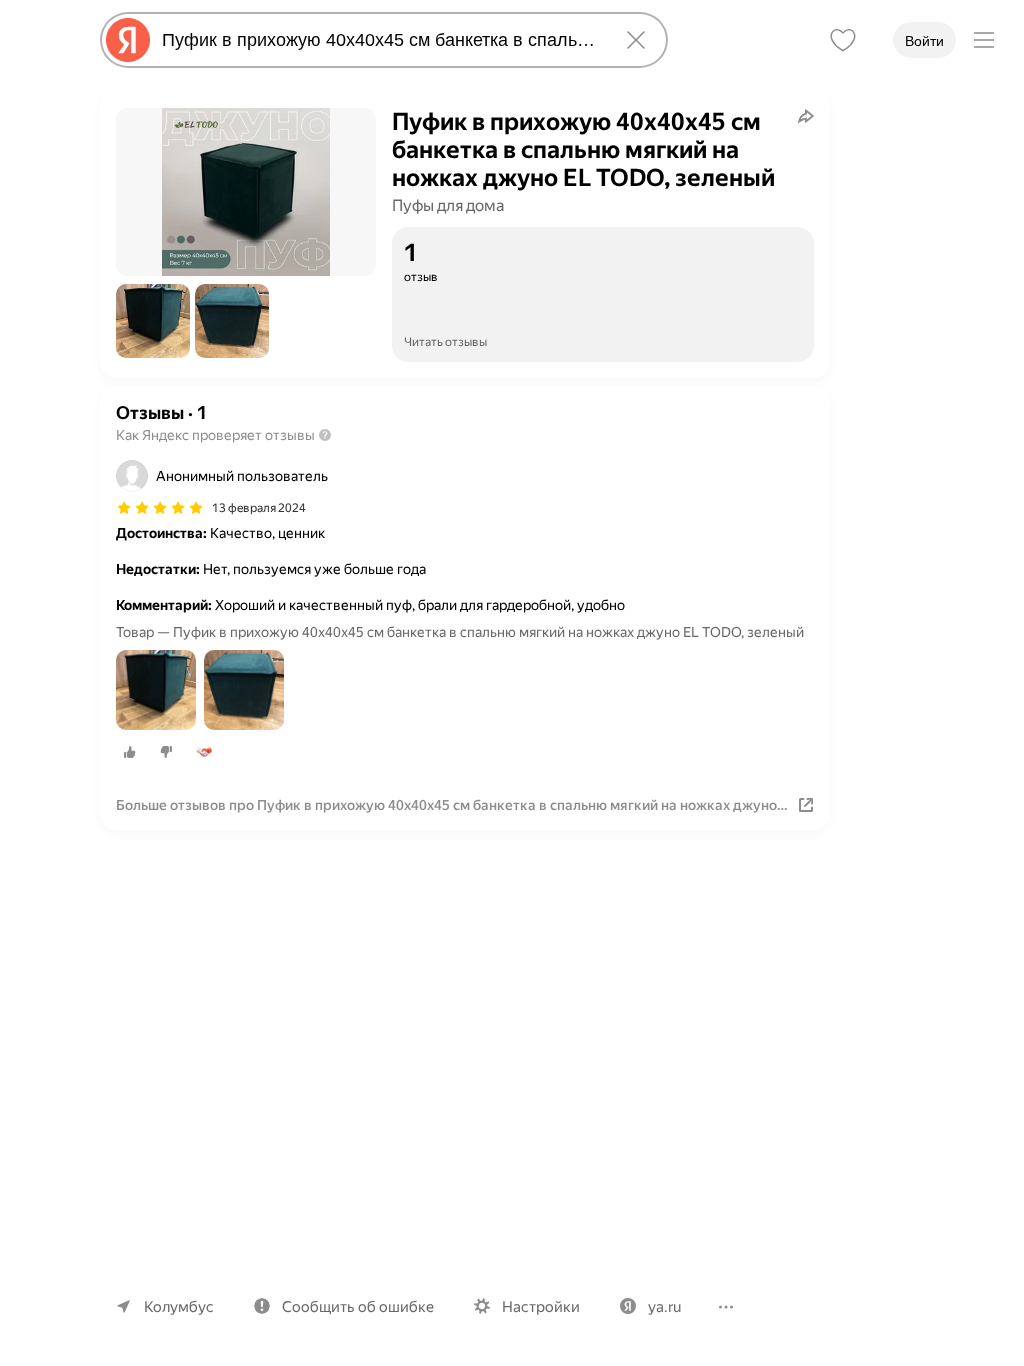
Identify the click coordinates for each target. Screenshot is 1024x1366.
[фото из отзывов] (156, 691)
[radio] (130, 752)
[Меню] (984, 40)
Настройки (541, 1307)
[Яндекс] (128, 40)
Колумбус (179, 1307)
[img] (160, 508)
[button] (153, 321)
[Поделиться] (806, 116)
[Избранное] (843, 40)
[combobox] (380, 40)
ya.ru (664, 1307)
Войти (924, 41)
